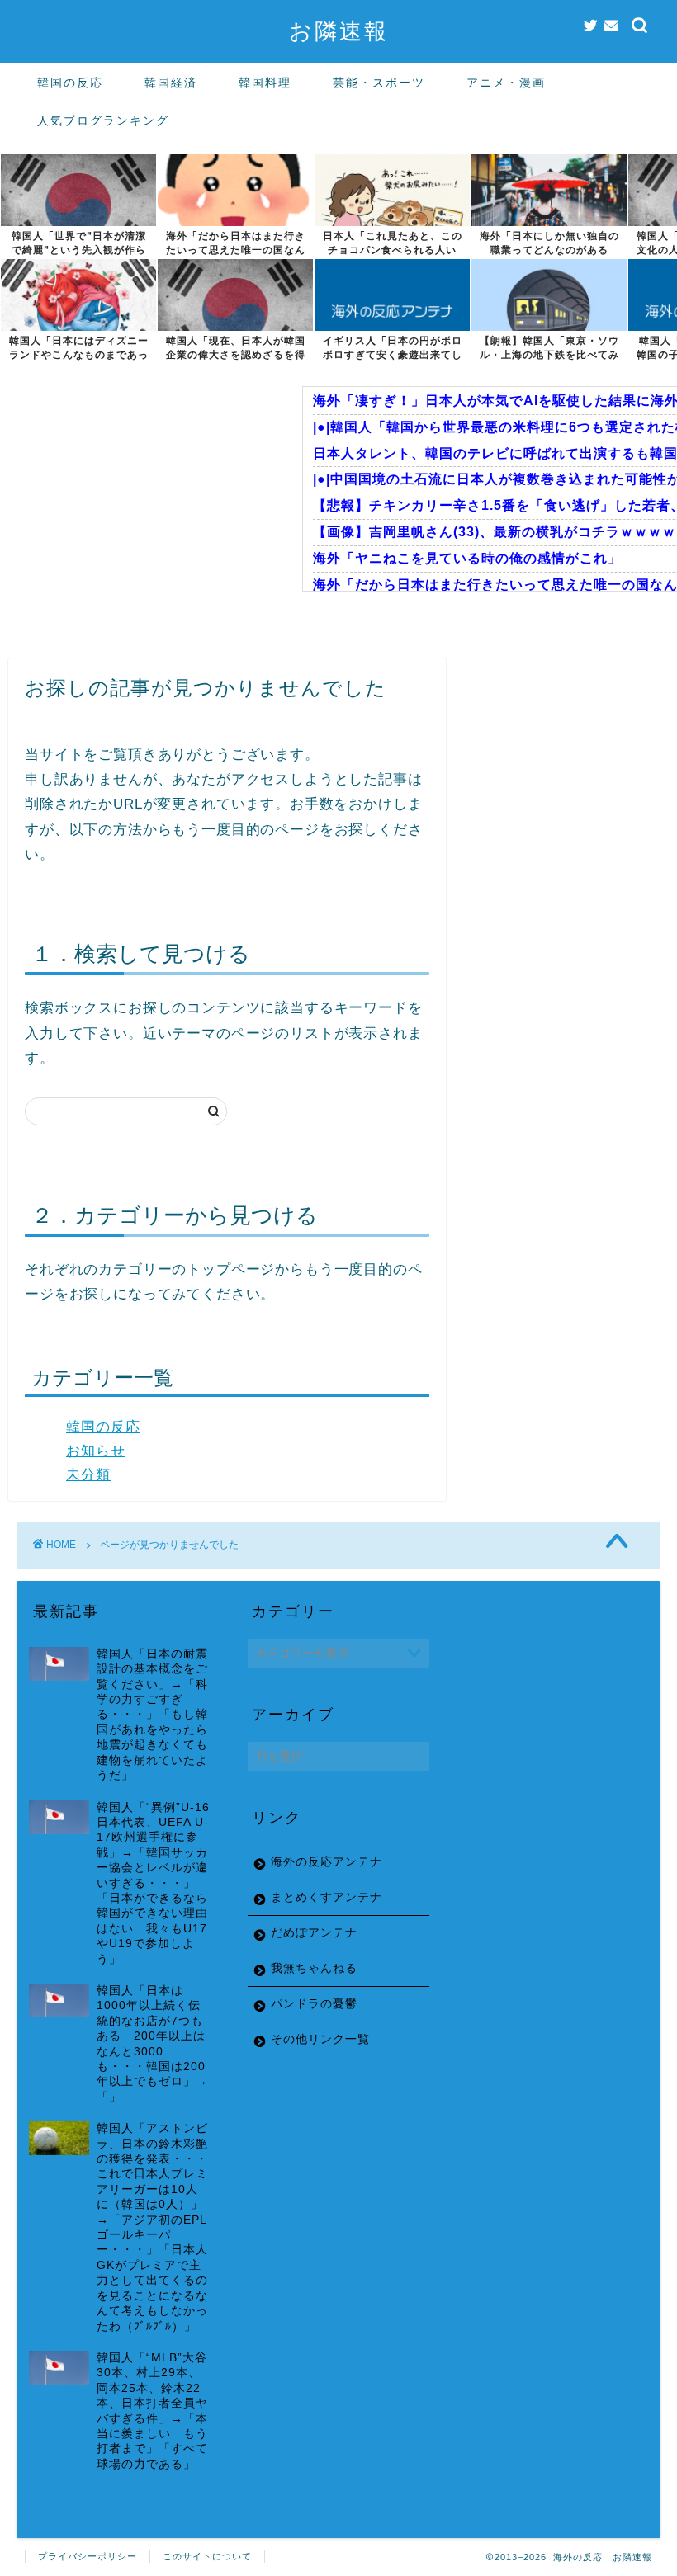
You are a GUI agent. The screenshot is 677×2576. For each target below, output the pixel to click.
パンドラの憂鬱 (314, 2004)
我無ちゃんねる (314, 1968)
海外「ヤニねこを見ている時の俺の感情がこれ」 (467, 558)
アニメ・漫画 (506, 83)
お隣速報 (339, 31)
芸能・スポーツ (379, 83)
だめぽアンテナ (314, 1933)
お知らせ (96, 1451)
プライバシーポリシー (88, 2556)
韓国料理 (265, 83)
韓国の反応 (70, 83)
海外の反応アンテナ (327, 1862)
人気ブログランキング (103, 120)
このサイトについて (207, 2556)
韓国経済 (171, 83)
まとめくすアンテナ (327, 1897)
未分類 (88, 1475)
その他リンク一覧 (320, 2039)
